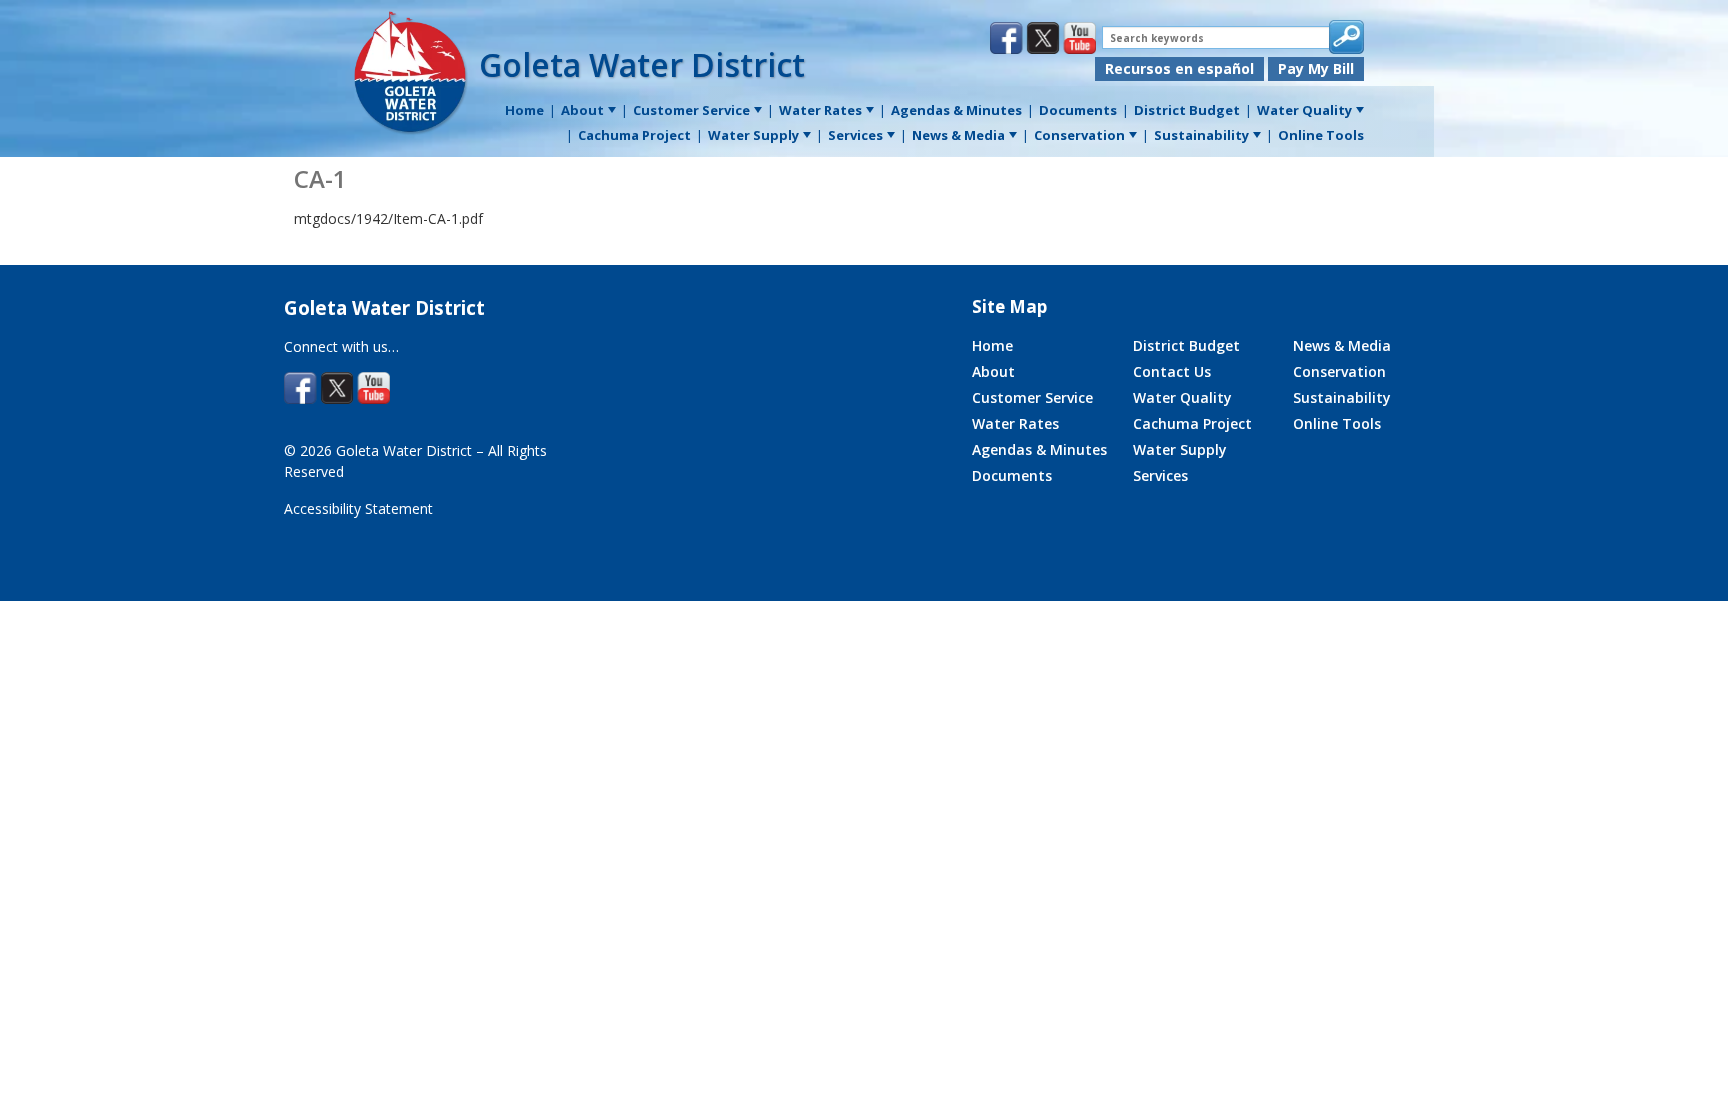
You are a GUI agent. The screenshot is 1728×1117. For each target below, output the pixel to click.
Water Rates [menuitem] (820, 110)
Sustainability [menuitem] (1201, 135)
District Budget (1186, 345)
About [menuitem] (582, 110)
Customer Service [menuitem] (691, 110)
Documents (1012, 475)
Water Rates (1015, 423)
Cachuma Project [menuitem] (634, 135)
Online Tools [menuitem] (1321, 135)
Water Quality (1182, 397)
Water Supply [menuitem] (753, 135)
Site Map (1009, 306)
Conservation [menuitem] (1079, 135)
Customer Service (1032, 397)
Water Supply (1180, 449)
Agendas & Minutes (1039, 449)
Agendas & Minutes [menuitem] (956, 110)
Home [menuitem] (524, 110)
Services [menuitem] (855, 135)
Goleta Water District (642, 64)
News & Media (1342, 345)
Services (1160, 475)
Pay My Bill (1316, 68)
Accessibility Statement (358, 508)
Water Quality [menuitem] (1304, 110)
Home (992, 345)
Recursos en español (1179, 68)
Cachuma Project (1192, 423)
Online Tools (1337, 423)
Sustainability (1342, 397)
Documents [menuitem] (1078, 110)
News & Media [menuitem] (958, 135)
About (993, 371)
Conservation (1339, 371)
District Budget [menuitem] (1187, 110)
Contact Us (1172, 371)
